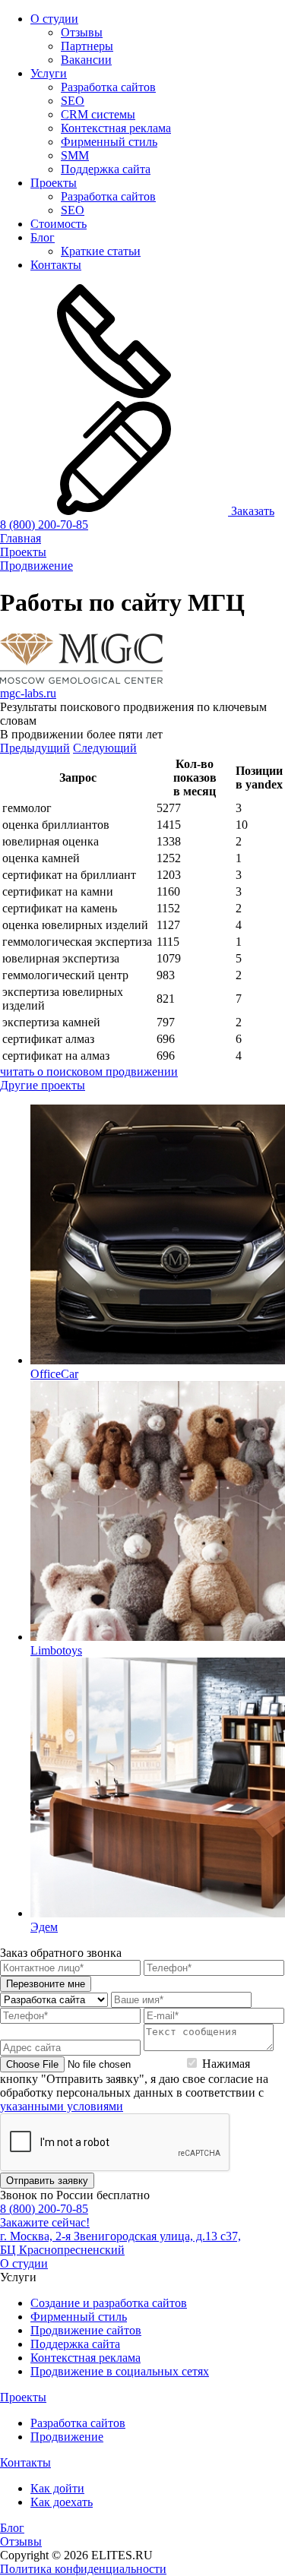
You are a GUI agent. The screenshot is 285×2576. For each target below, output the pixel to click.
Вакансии (86, 60)
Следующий (105, 748)
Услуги (49, 73)
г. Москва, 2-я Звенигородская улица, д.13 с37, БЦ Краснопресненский (120, 2243)
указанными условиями (62, 2106)
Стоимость (59, 224)
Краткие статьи (101, 251)
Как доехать (62, 2502)
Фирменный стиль (109, 142)
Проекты (54, 183)
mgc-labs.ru (28, 693)
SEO (73, 101)
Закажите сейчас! (45, 2222)
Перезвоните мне (46, 1984)
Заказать (251, 511)
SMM (75, 155)
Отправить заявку (47, 2181)
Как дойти (57, 2488)
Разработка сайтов (108, 87)
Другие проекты (43, 1085)
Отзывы (82, 32)
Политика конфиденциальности (83, 2569)
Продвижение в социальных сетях (120, 2371)
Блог (43, 237)
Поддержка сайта (106, 169)
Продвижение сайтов (86, 2330)
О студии (54, 19)
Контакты (56, 265)
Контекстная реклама (116, 128)
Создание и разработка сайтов (109, 2303)
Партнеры (87, 46)
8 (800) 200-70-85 (44, 525)
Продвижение (67, 2437)
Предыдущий (35, 748)
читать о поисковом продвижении (89, 1071)
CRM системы (98, 114)
